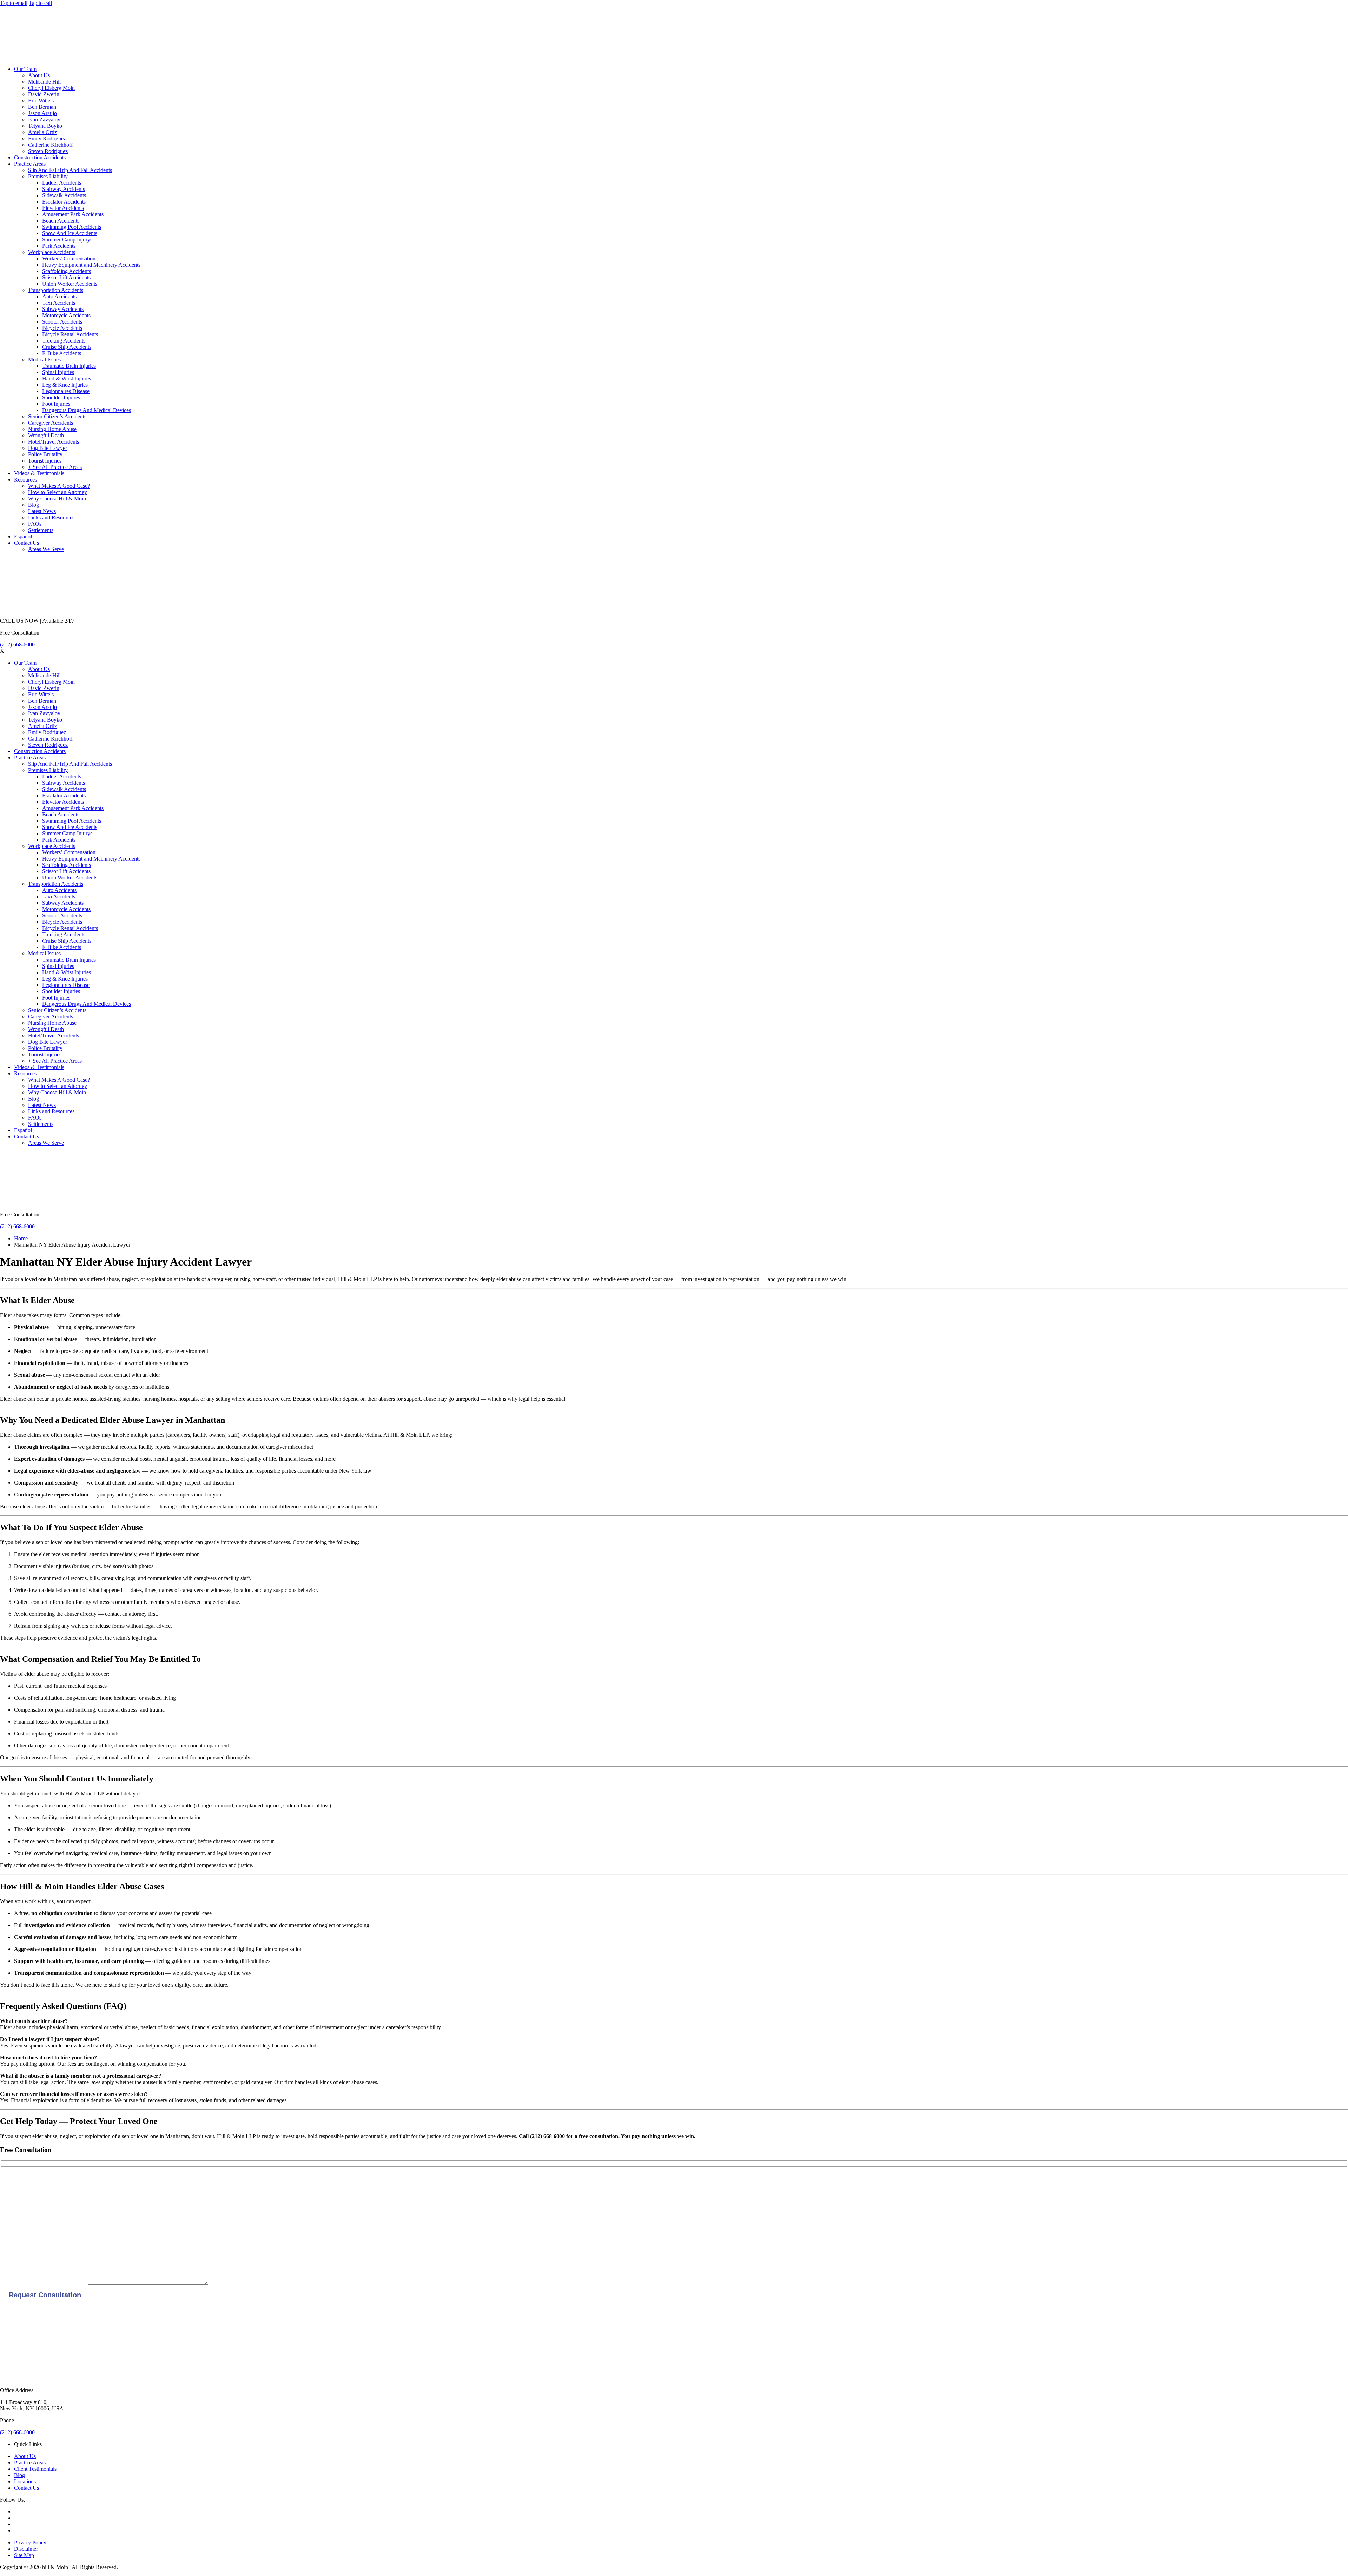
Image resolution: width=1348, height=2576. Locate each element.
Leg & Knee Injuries (65, 385)
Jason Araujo (42, 113)
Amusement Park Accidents (73, 214)
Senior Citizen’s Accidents (57, 416)
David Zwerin (44, 94)
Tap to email (14, 3)
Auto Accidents (59, 296)
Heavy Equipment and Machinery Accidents (91, 265)
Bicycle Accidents (62, 328)
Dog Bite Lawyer (48, 448)
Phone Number (17, 2252)
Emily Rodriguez (47, 138)
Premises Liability (48, 176)
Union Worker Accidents (70, 284)
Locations (25, 2481)
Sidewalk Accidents (64, 195)
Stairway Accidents (64, 189)
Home (21, 1238)
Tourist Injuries (45, 461)
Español (23, 536)
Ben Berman (42, 107)
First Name (12, 2181)
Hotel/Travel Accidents (54, 442)
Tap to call (40, 3)
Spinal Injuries (58, 372)
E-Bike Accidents (62, 353)
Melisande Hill (44, 82)
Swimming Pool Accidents (72, 227)
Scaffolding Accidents (67, 271)
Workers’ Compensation (69, 258)
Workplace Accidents (52, 252)
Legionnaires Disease (66, 391)
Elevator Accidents (63, 208)
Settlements (41, 530)
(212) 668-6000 (17, 645)
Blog (34, 505)
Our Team (25, 69)
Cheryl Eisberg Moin (51, 88)
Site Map (24, 2555)
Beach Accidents (61, 221)
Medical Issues (44, 360)
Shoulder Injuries (61, 397)
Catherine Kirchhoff (50, 145)
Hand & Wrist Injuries (67, 379)
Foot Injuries (56, 404)
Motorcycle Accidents (66, 315)
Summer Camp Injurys (67, 240)
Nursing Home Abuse (52, 429)
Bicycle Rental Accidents (70, 334)
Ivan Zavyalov (44, 119)
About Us (39, 75)
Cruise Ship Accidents (67, 347)
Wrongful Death (46, 435)
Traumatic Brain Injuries (69, 366)
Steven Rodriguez (48, 151)
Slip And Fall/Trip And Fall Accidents (70, 170)
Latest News (42, 511)
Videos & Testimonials (39, 473)
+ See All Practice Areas (55, 467)
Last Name (12, 2205)
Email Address (16, 2228)
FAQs (35, 524)
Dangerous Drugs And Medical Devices (87, 410)
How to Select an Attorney (58, 492)
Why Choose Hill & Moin (57, 499)
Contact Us (27, 543)
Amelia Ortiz (42, 132)
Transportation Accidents (56, 290)
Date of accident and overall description (44, 2283)
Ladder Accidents (62, 183)
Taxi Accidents (59, 303)
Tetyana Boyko (45, 126)
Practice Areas (30, 164)
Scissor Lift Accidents (66, 277)
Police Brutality (45, 454)
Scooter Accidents (62, 322)
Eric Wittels (41, 101)
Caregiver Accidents (51, 423)
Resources (25, 480)
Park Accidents (59, 246)
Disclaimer (26, 2549)
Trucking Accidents (64, 341)
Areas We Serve (46, 549)
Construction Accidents (40, 157)
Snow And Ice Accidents (70, 233)
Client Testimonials (35, 2469)
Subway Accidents (63, 309)
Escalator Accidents (64, 202)
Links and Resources (51, 517)
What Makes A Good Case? (59, 486)
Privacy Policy (30, 2542)
